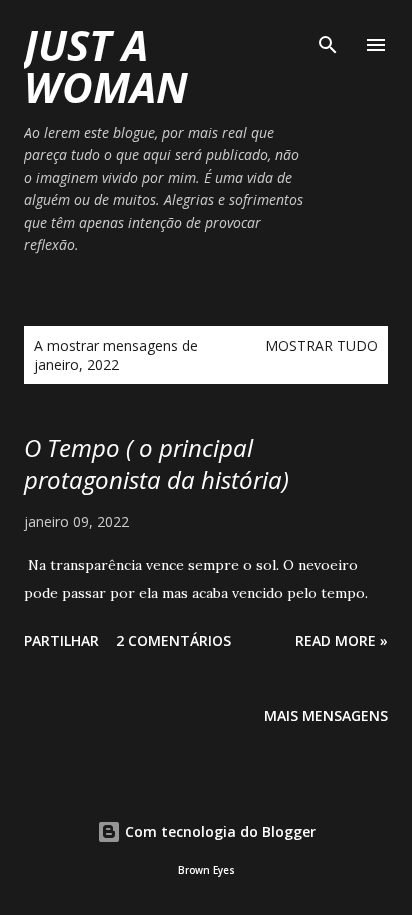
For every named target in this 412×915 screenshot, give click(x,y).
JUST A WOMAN (106, 65)
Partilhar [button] (61, 640)
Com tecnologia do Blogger (218, 831)
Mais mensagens (326, 715)
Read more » (341, 640)
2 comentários (173, 640)
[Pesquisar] (328, 36)
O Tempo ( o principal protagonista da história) (156, 463)
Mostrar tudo (321, 345)
